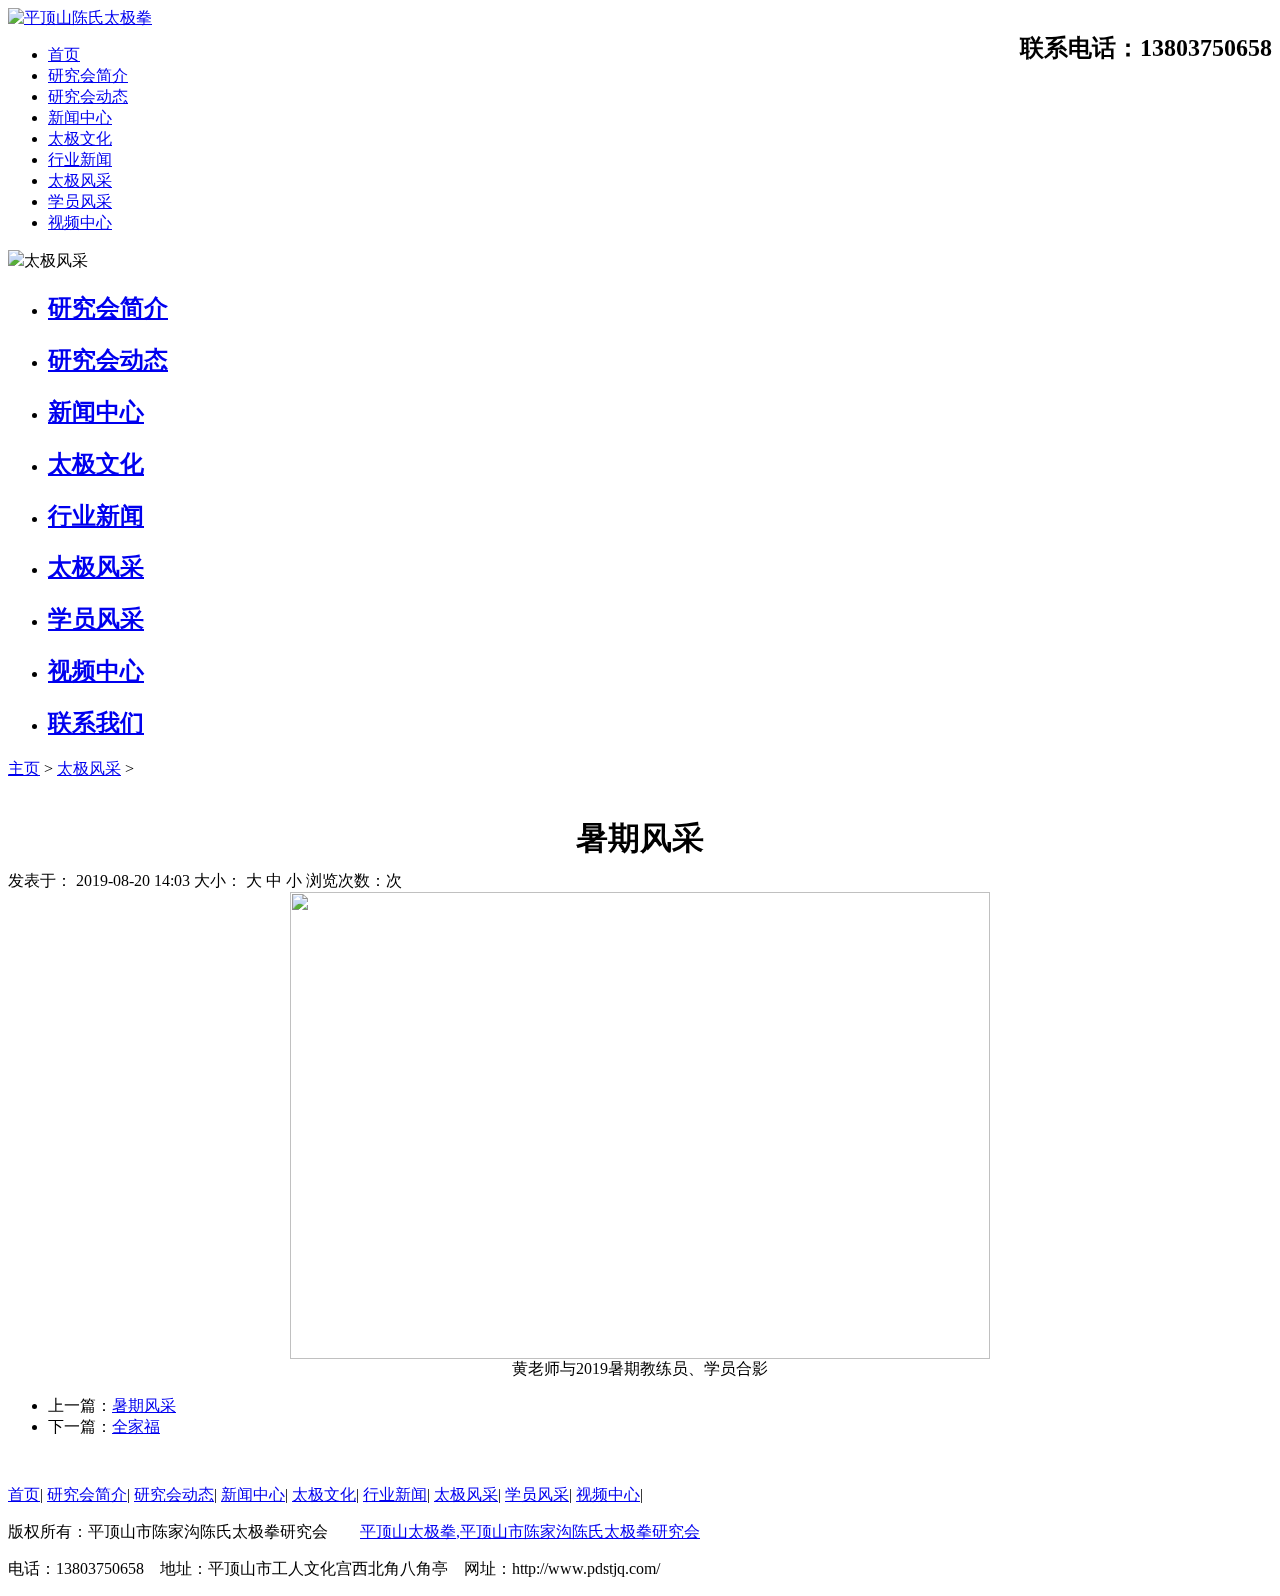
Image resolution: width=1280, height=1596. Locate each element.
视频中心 (80, 222)
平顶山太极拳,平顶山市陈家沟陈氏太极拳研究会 (530, 1531)
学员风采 (80, 201)
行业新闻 (80, 159)
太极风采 (80, 180)
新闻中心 (80, 117)
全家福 (136, 1426)
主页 (24, 768)
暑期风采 (144, 1405)
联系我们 (96, 723)
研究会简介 (88, 75)
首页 (64, 54)
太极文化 (80, 138)
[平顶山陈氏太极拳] (80, 17)
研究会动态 (88, 96)
